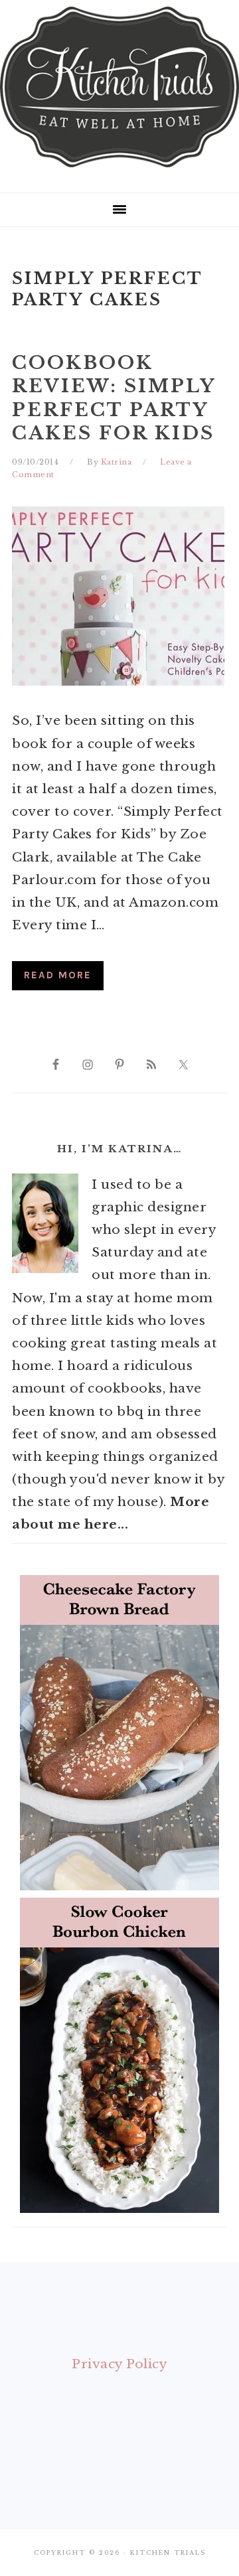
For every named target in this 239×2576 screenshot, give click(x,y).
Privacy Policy (119, 2364)
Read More (58, 975)
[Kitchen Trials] (119, 170)
